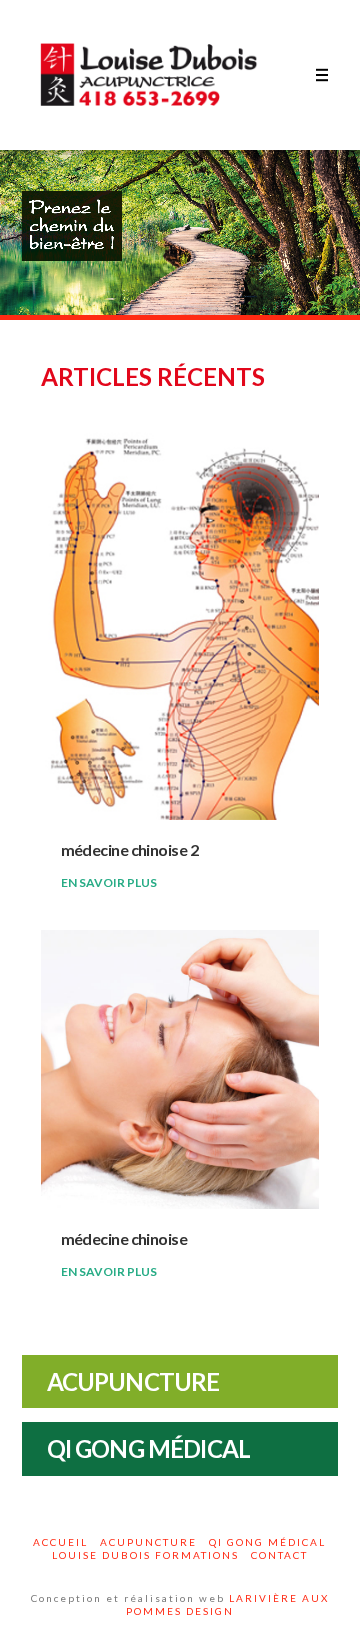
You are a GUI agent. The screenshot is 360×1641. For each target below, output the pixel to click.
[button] (322, 75)
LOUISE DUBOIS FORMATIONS (145, 1555)
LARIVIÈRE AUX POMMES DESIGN (227, 1604)
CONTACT (279, 1555)
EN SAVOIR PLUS (109, 882)
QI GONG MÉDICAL (267, 1542)
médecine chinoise (124, 1238)
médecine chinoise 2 (129, 849)
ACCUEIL (60, 1542)
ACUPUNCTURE (148, 1542)
